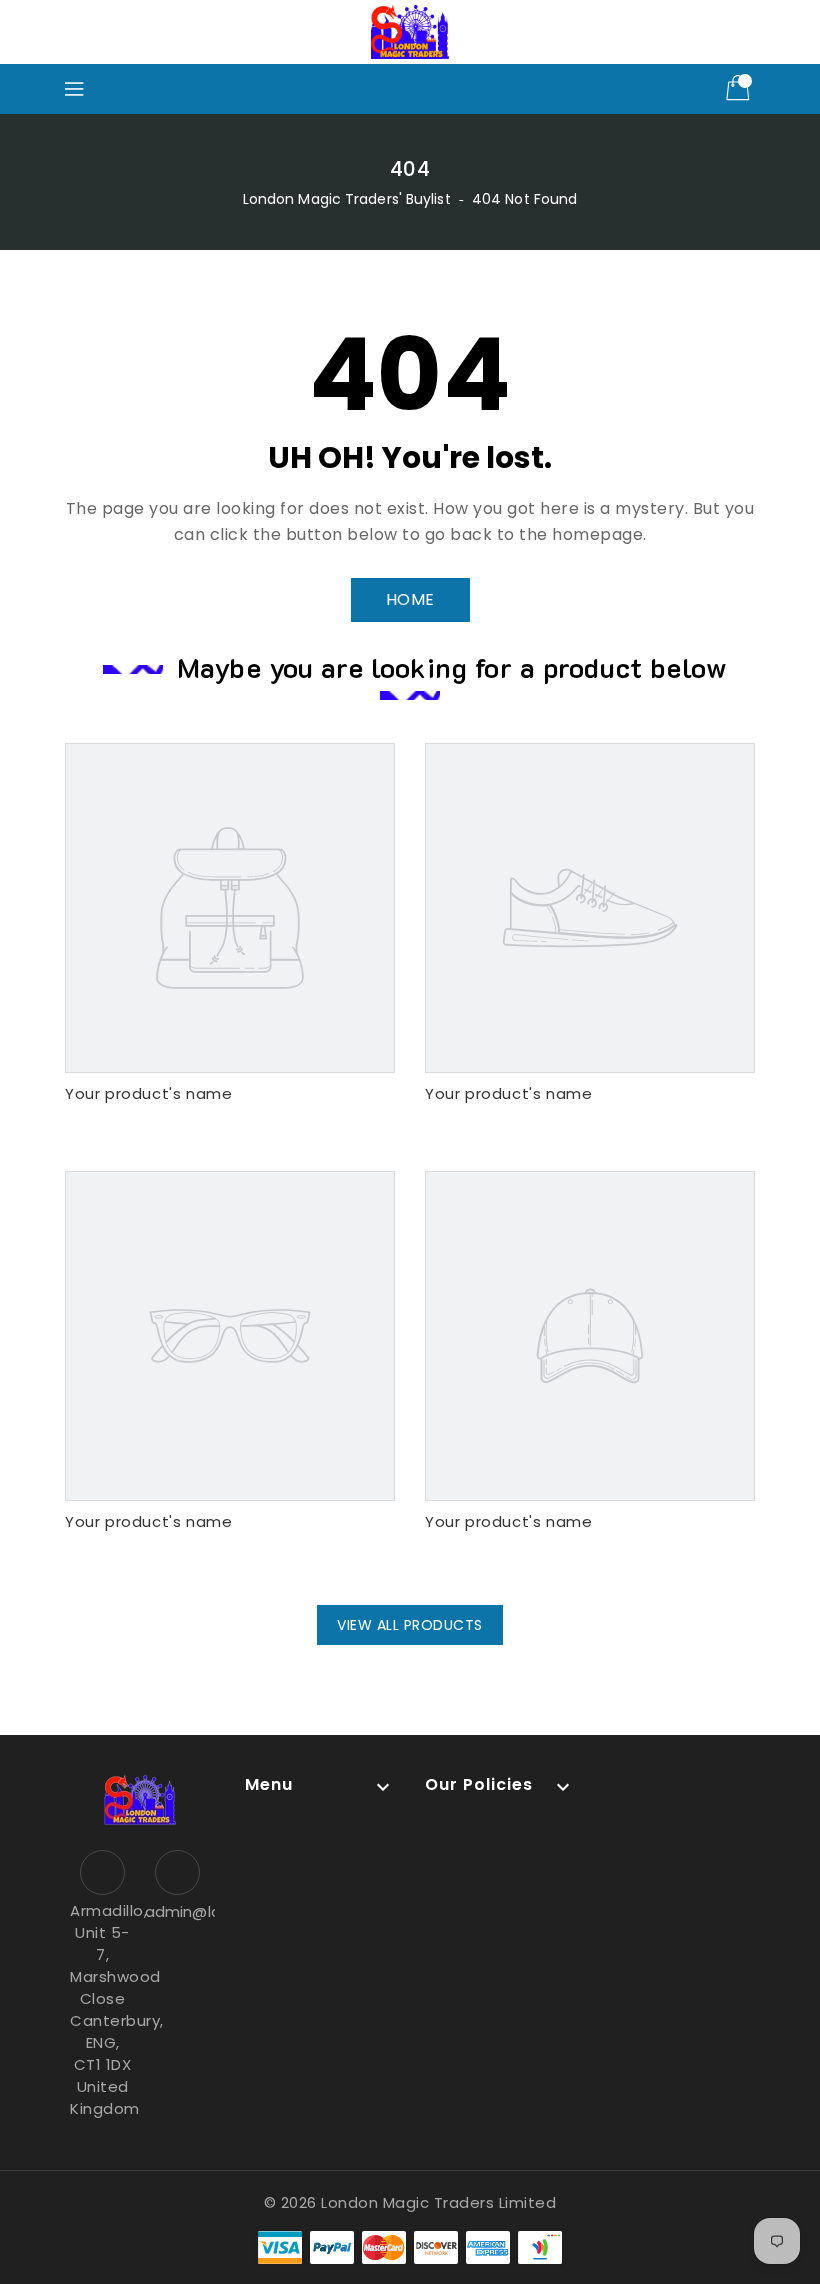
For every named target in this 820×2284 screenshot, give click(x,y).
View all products (410, 1625)
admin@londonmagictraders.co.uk (177, 1911)
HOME (410, 599)
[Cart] (740, 89)
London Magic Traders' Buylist (347, 199)
